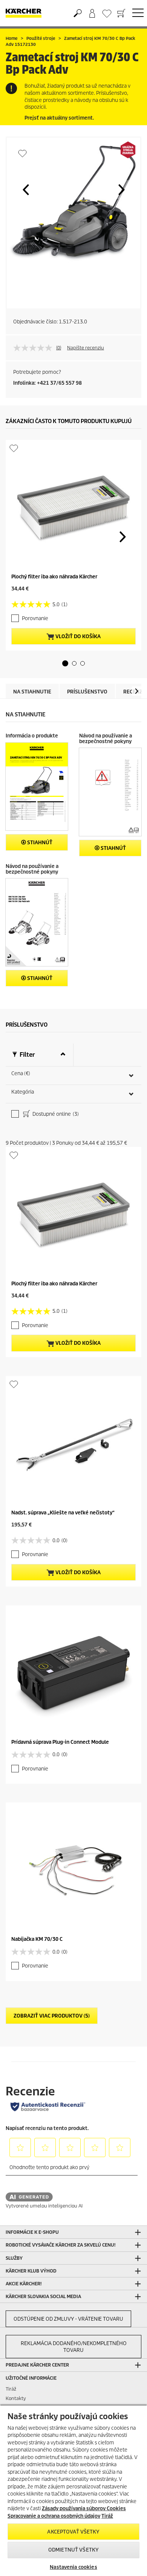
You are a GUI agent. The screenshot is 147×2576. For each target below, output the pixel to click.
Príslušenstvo (87, 692)
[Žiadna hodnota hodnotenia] (35, 348)
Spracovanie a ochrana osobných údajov (54, 2516)
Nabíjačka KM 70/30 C (37, 1939)
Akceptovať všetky (73, 2532)
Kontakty (16, 2398)
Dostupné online (55, 1114)
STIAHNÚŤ (39, 843)
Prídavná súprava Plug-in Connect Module (60, 1742)
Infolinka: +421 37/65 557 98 (47, 383)
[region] (73, 2490)
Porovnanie (35, 618)
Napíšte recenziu (86, 348)
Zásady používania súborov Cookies (84, 2508)
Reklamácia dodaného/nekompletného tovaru (74, 2347)
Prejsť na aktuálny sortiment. (59, 118)
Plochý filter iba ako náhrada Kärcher (54, 577)
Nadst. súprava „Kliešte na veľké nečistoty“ (63, 1513)
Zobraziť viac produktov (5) (52, 2016)
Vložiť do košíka (77, 636)
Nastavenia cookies (73, 2567)
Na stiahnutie (32, 692)
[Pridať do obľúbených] (22, 153)
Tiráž (11, 2389)
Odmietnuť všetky (73, 2550)
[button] (26, 190)
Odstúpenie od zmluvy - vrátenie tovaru (68, 2319)
